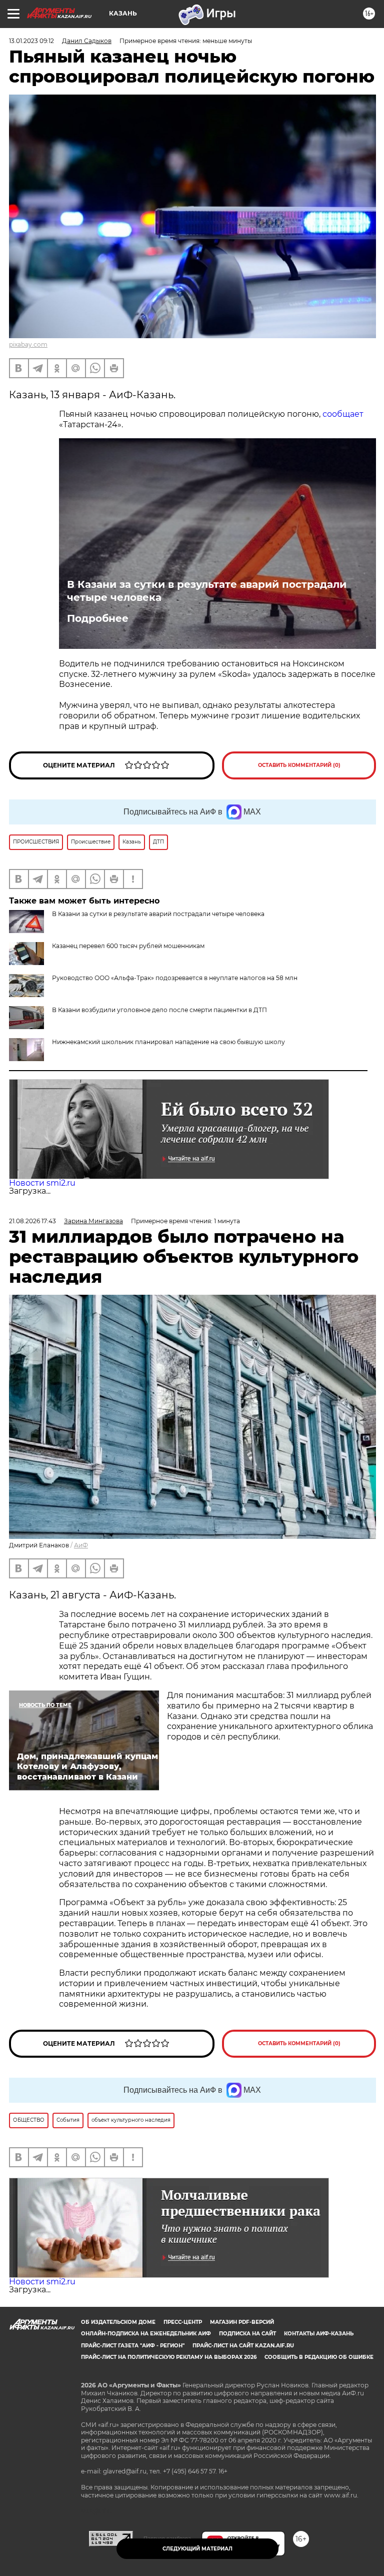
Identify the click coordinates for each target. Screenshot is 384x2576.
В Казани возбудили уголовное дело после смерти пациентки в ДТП (159, 1010)
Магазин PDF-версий (242, 2322)
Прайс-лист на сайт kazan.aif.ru (243, 2346)
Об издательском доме (118, 2322)
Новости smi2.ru (42, 1183)
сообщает (343, 414)
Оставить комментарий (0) (299, 765)
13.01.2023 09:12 (31, 41)
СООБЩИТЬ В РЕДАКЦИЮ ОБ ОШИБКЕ (319, 2357)
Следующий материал (197, 2549)
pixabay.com (28, 344)
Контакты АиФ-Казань (319, 2334)
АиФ (81, 1545)
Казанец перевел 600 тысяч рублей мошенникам (128, 946)
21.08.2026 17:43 (32, 1221)
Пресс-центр (183, 2322)
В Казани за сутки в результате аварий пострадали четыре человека (207, 591)
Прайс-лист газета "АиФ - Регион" (133, 2346)
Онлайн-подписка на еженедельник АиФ (146, 2334)
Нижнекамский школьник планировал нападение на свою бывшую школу (168, 1042)
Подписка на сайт (247, 2334)
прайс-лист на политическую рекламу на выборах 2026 (169, 2357)
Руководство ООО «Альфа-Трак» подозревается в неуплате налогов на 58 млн (175, 978)
